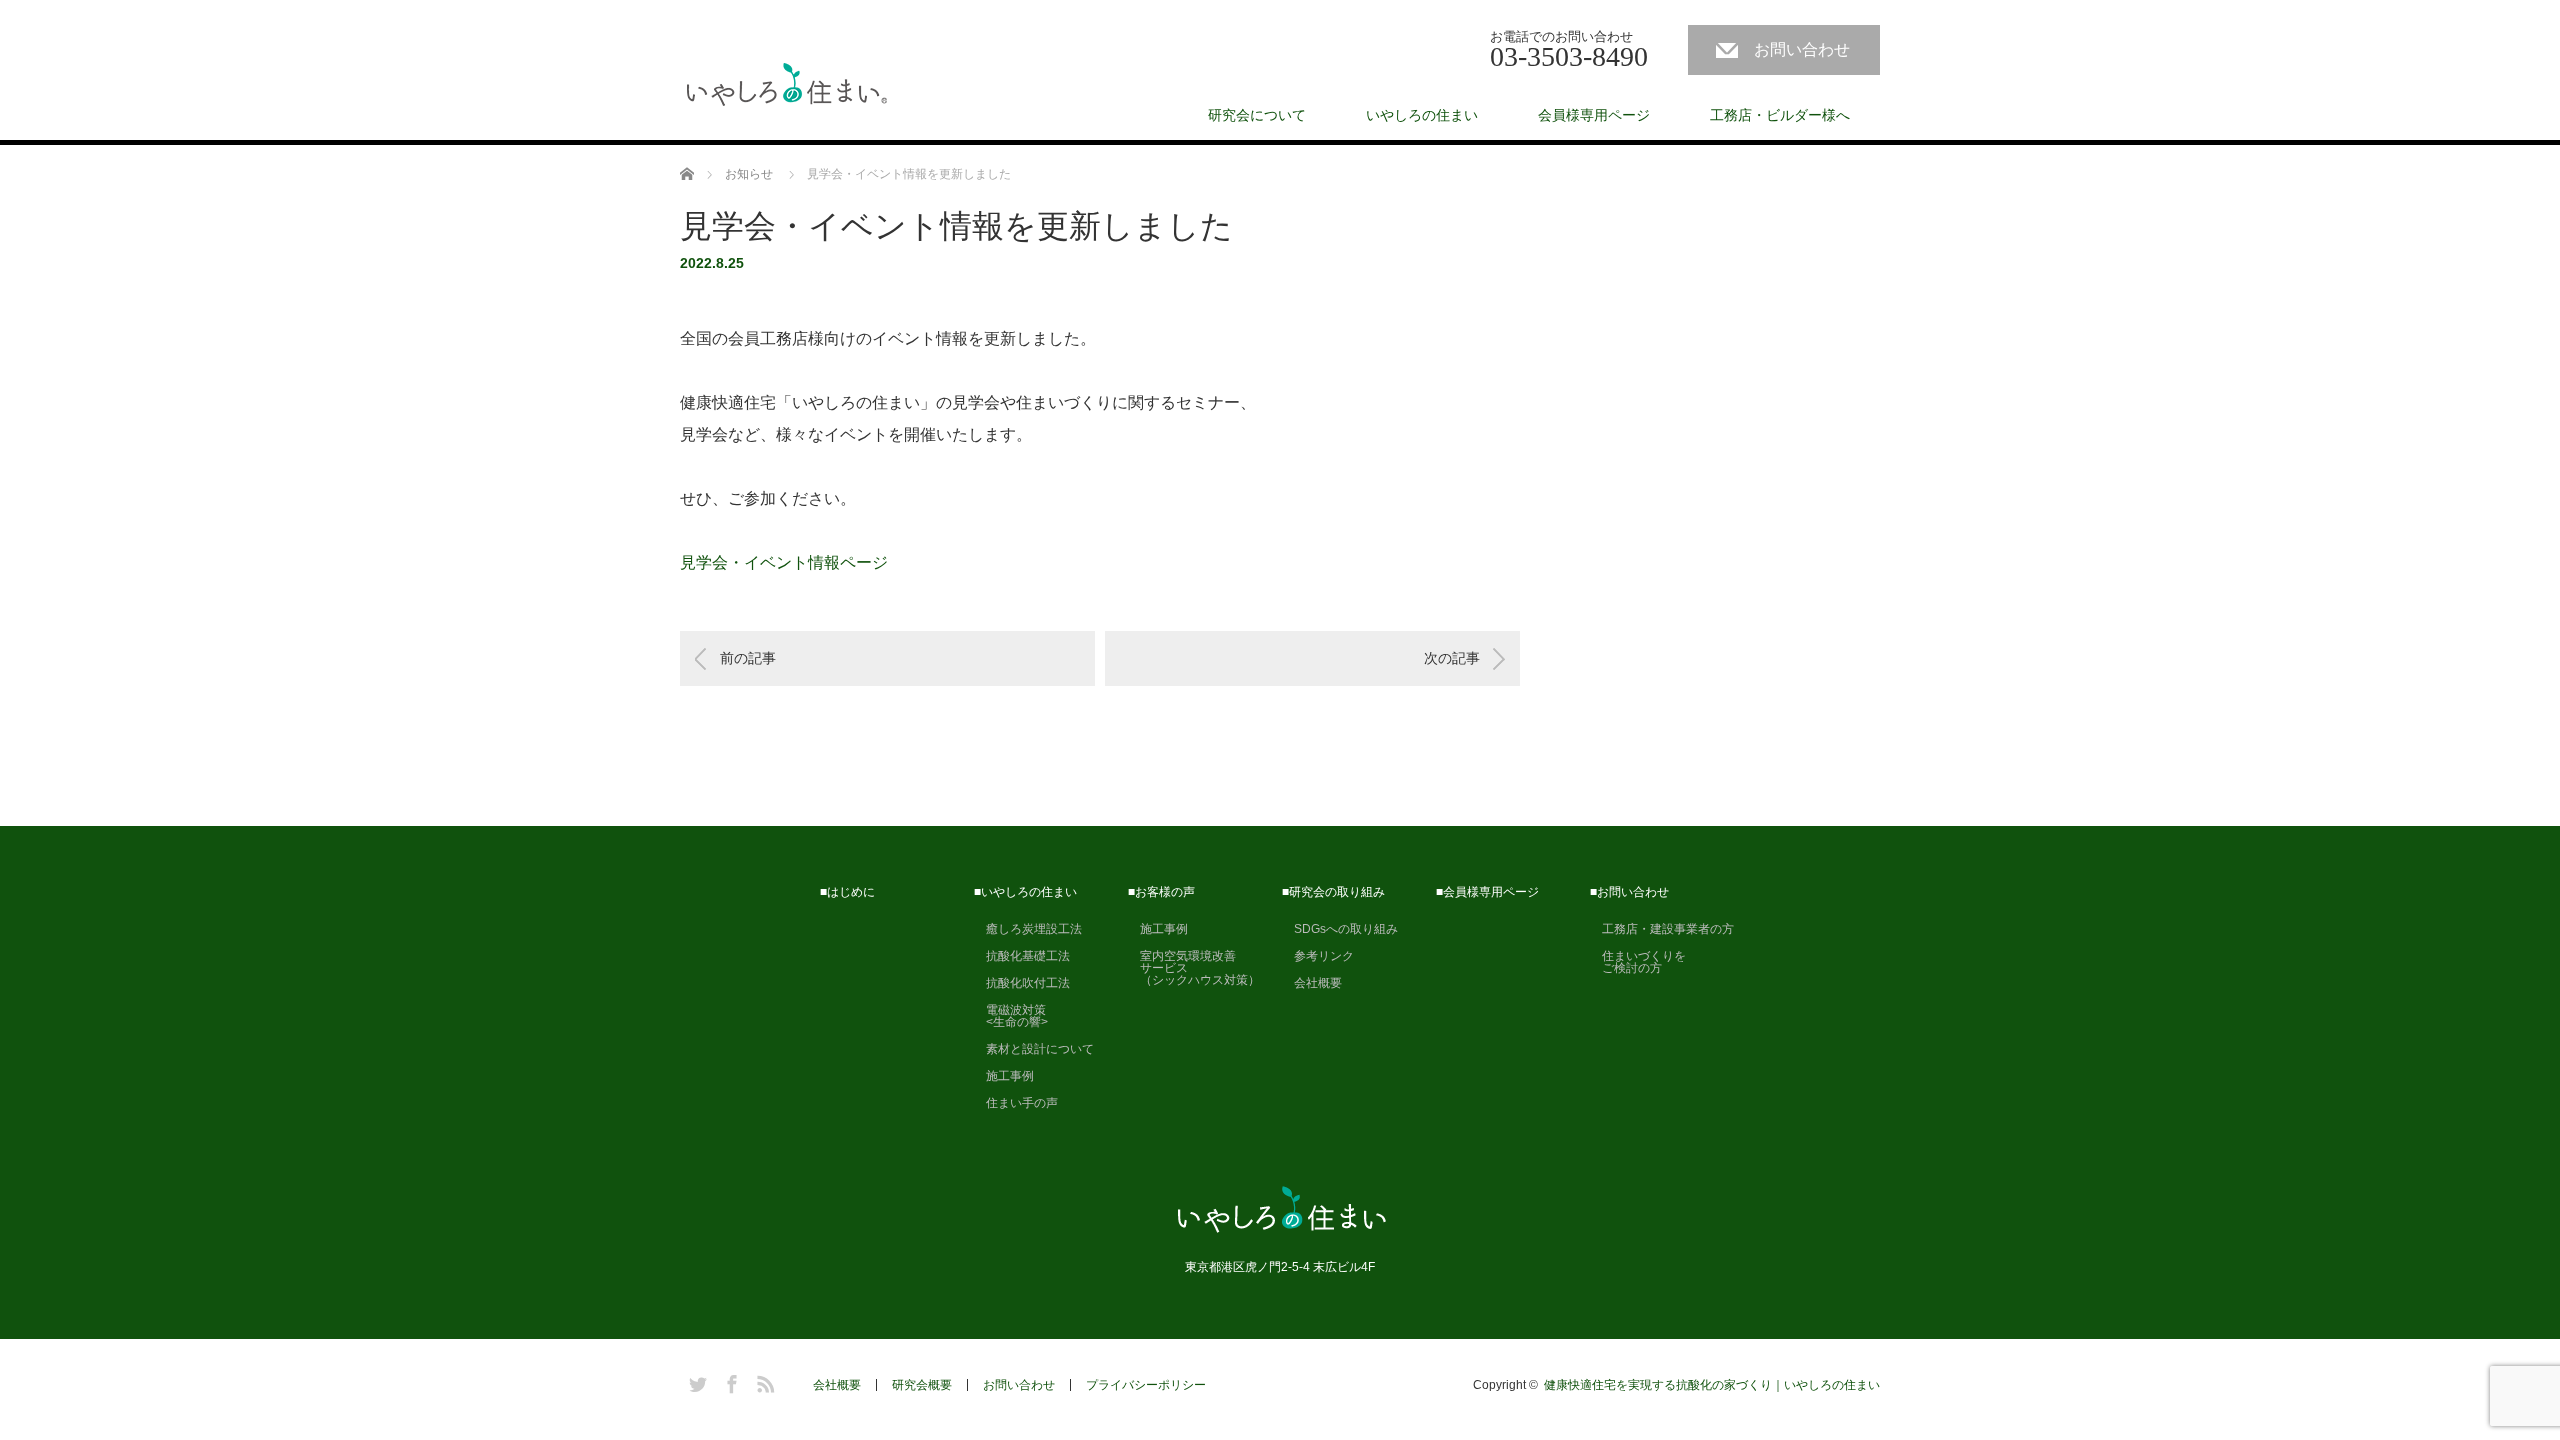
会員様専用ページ (1594, 115)
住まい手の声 (1016, 1103)
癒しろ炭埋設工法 (1028, 929)
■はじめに (847, 892)
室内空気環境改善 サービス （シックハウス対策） (1194, 968)
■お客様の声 (1161, 892)
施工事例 (1004, 1076)
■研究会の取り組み (1333, 892)
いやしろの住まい (1422, 115)
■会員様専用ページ (1487, 892)
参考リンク (1318, 956)
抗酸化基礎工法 (1022, 956)
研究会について (1257, 115)
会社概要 (1312, 983)
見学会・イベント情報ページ (784, 562)
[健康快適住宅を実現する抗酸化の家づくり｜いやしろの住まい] (787, 86)
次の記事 (1452, 658)
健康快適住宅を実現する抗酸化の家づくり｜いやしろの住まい (1712, 1385)
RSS (763, 1381)
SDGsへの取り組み (1340, 929)
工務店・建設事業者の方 (1662, 929)
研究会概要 (922, 1385)
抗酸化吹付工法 (1022, 983)
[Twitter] (695, 1381)
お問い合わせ (1802, 49)
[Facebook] (729, 1381)
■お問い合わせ (1629, 892)
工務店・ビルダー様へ (1780, 115)
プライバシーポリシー (1146, 1385)
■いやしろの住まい (1025, 892)
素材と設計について (1034, 1049)
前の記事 (748, 658)
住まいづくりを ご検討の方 (1638, 962)
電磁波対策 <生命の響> (1011, 1016)
